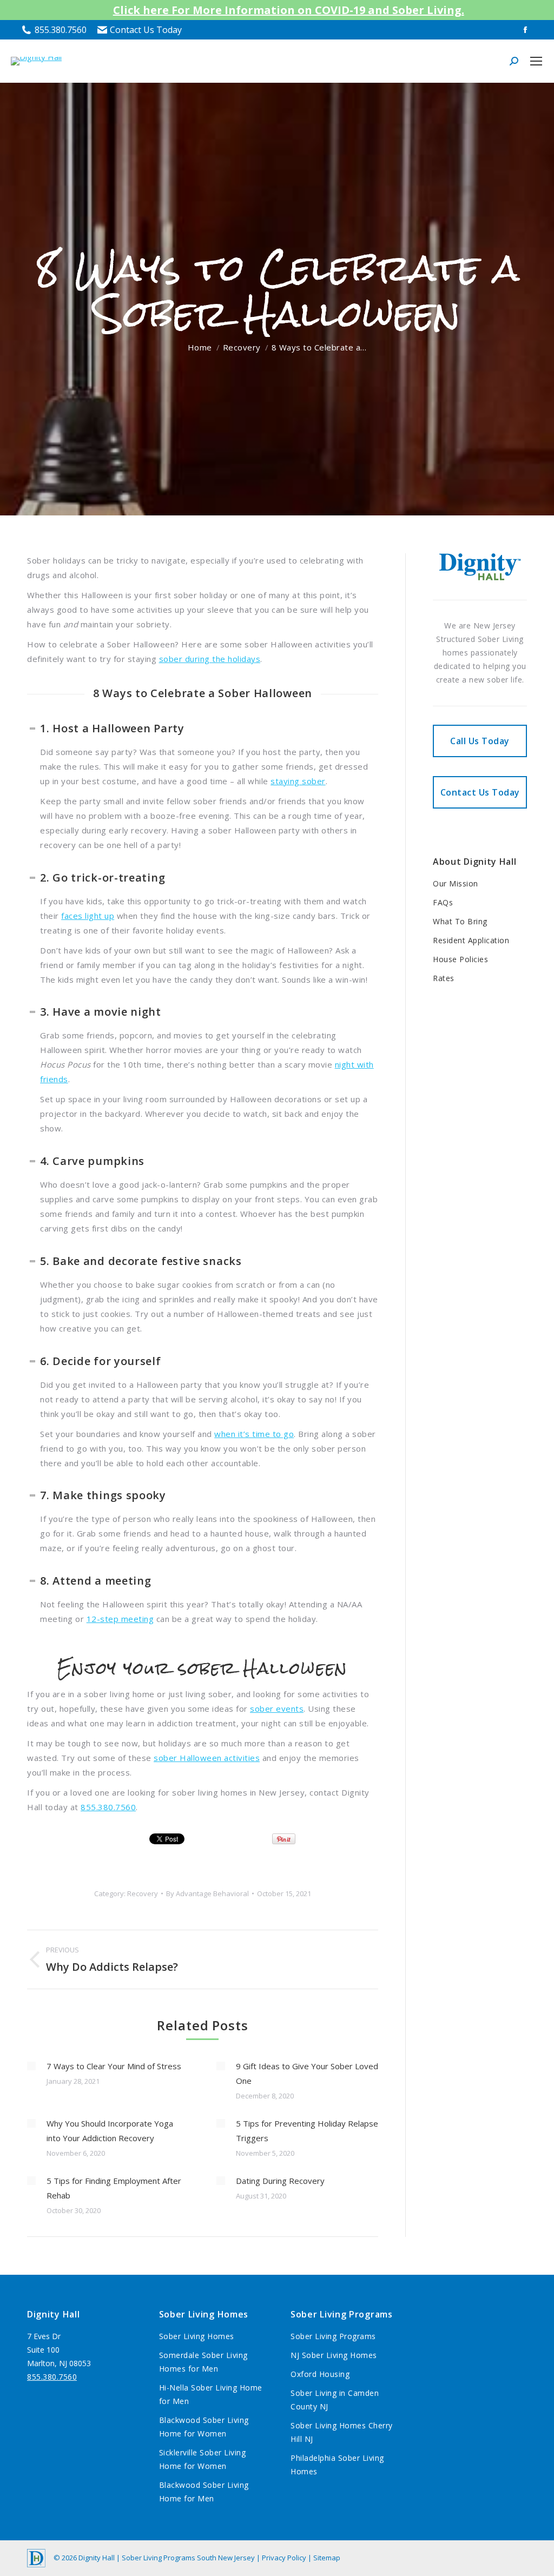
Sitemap (327, 2558)
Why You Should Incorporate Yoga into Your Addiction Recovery (110, 2131)
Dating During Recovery (280, 2181)
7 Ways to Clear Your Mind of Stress (114, 2066)
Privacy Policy (285, 2558)
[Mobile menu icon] (536, 61)
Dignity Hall (97, 2558)
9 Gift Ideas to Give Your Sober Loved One (307, 2073)
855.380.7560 (61, 30)
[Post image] (31, 2066)
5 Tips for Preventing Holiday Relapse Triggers (307, 2131)
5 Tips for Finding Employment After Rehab (114, 2188)
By (207, 1893)
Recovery (143, 1893)
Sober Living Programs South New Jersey (188, 2558)
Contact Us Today (146, 30)
